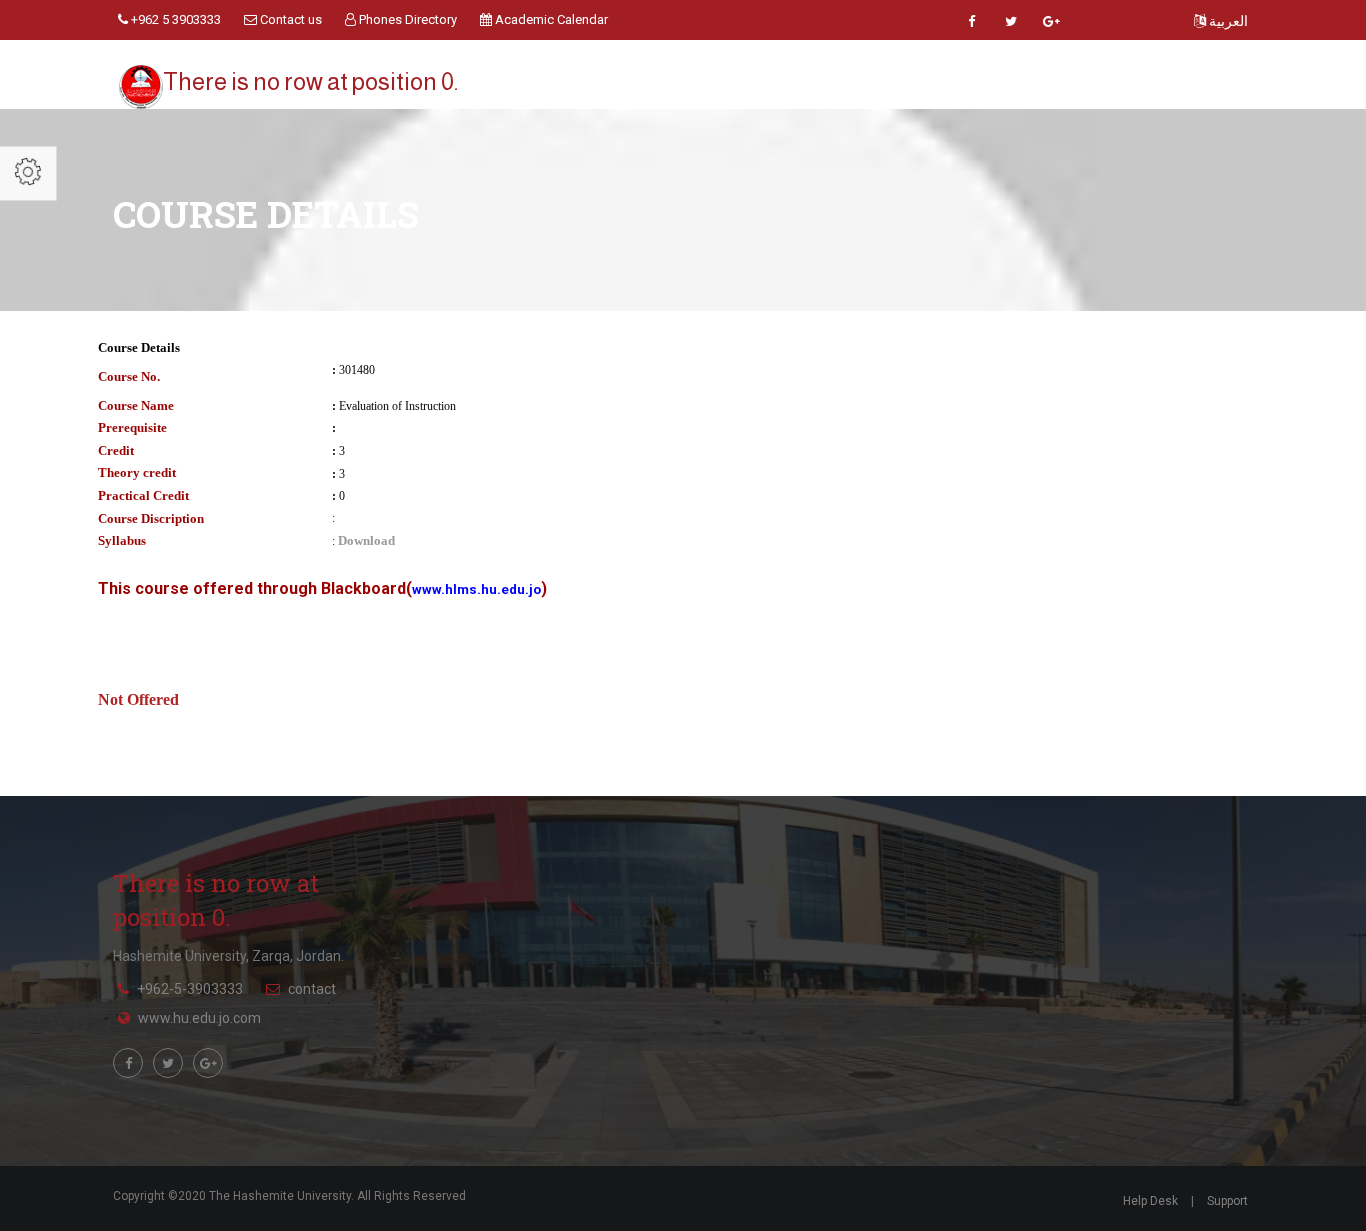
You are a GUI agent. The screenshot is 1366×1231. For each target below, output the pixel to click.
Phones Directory (406, 19)
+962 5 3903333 (174, 19)
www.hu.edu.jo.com (199, 1018)
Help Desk (1150, 1201)
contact (312, 989)
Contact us (289, 19)
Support (1227, 1201)
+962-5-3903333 (190, 989)
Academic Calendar (550, 19)
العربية (1227, 21)
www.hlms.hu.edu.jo (476, 589)
